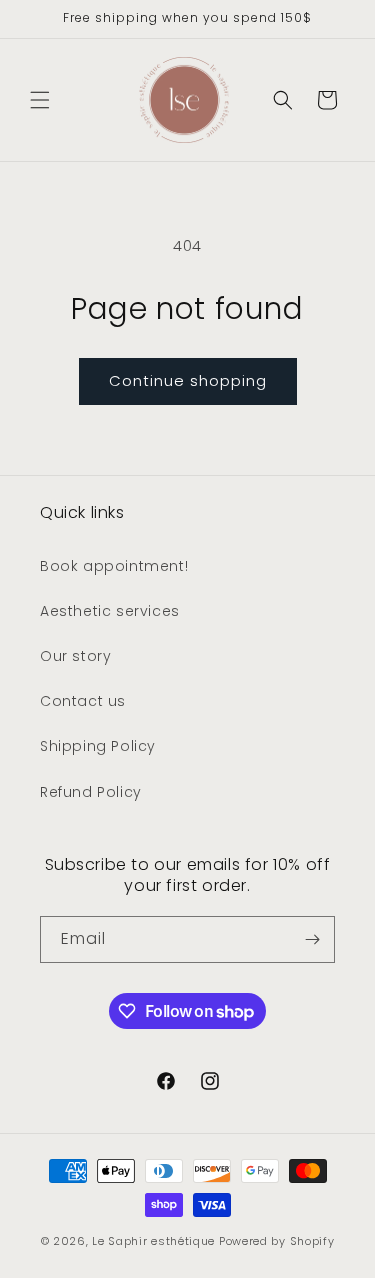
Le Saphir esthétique (155, 1241)
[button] (40, 100)
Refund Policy (91, 792)
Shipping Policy (98, 746)
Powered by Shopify (277, 1241)
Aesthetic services (110, 611)
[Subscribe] (312, 939)
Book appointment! (114, 566)
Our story (75, 656)
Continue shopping (188, 380)
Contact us (83, 701)
